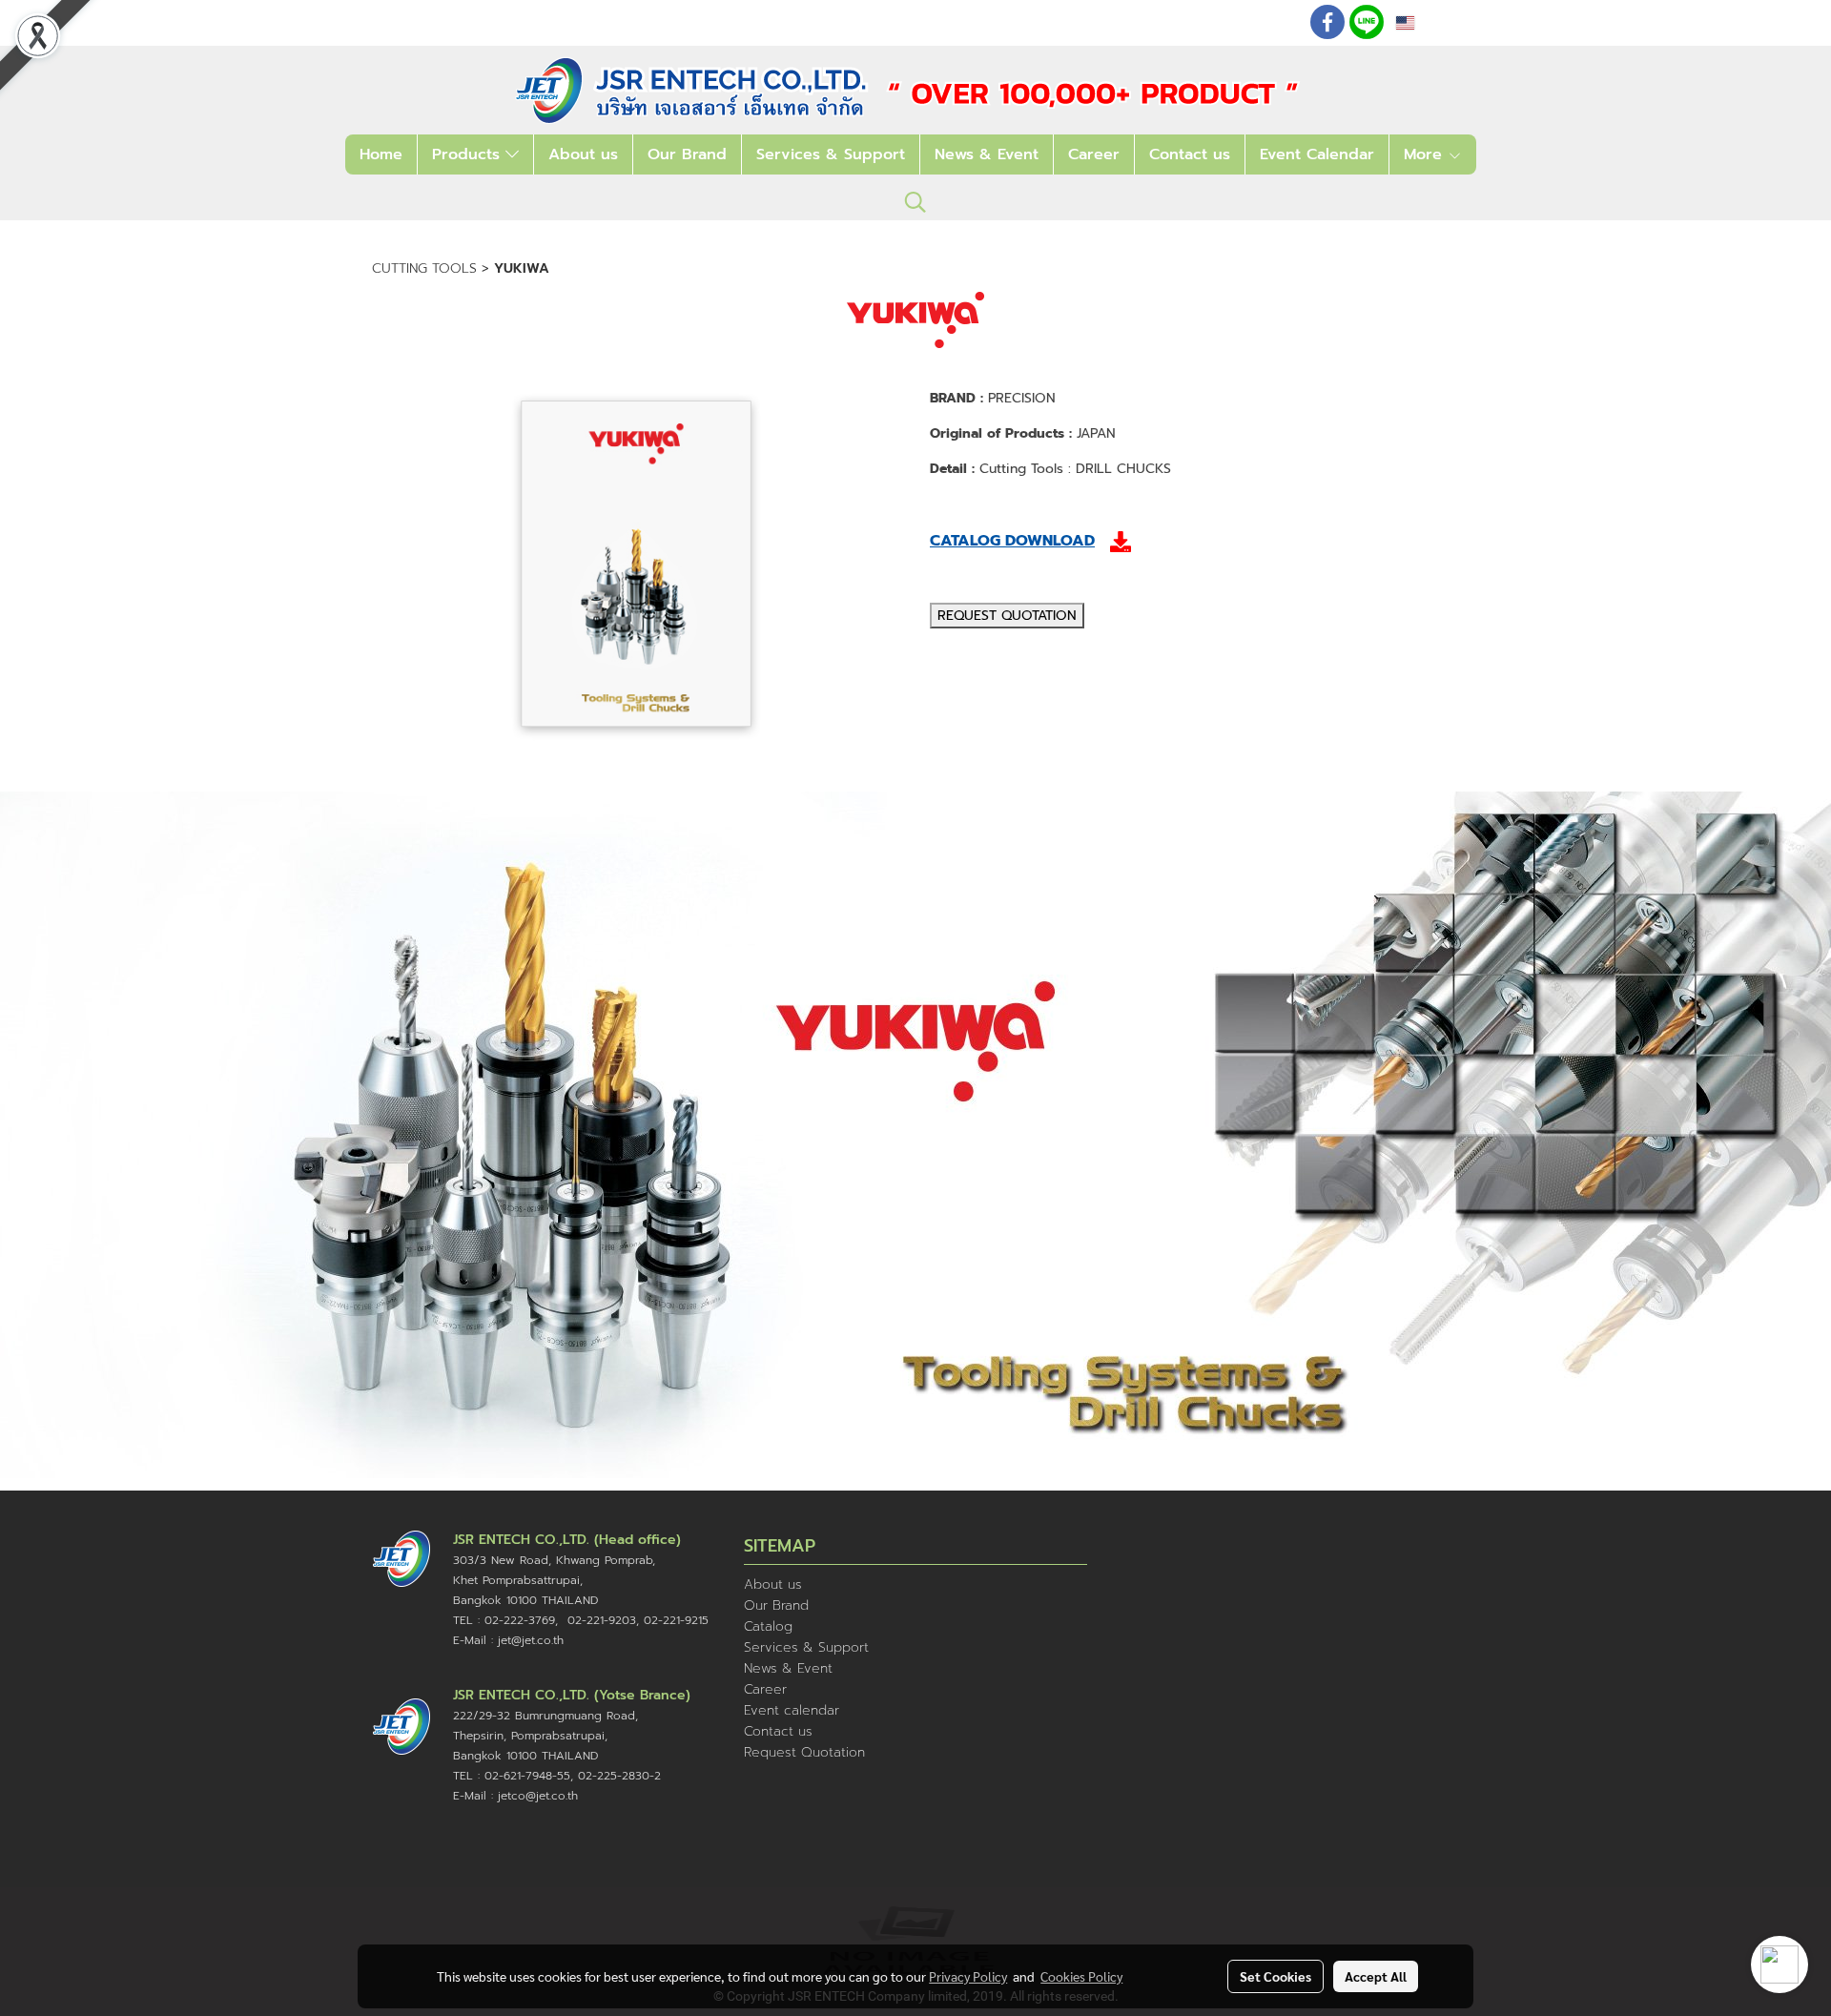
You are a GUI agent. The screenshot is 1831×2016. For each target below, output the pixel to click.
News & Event (987, 154)
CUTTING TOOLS (424, 268)
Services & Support (831, 154)
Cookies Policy (1081, 1976)
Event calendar (792, 1710)
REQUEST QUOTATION (1007, 616)
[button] (915, 202)
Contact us (1190, 154)
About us (583, 154)
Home (381, 154)
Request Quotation (804, 1752)
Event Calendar (1317, 154)
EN (1427, 22)
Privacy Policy (968, 1976)
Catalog (768, 1626)
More (1426, 154)
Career (1094, 154)
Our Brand (687, 154)
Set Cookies (1276, 1976)
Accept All (1376, 1976)
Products (469, 154)
